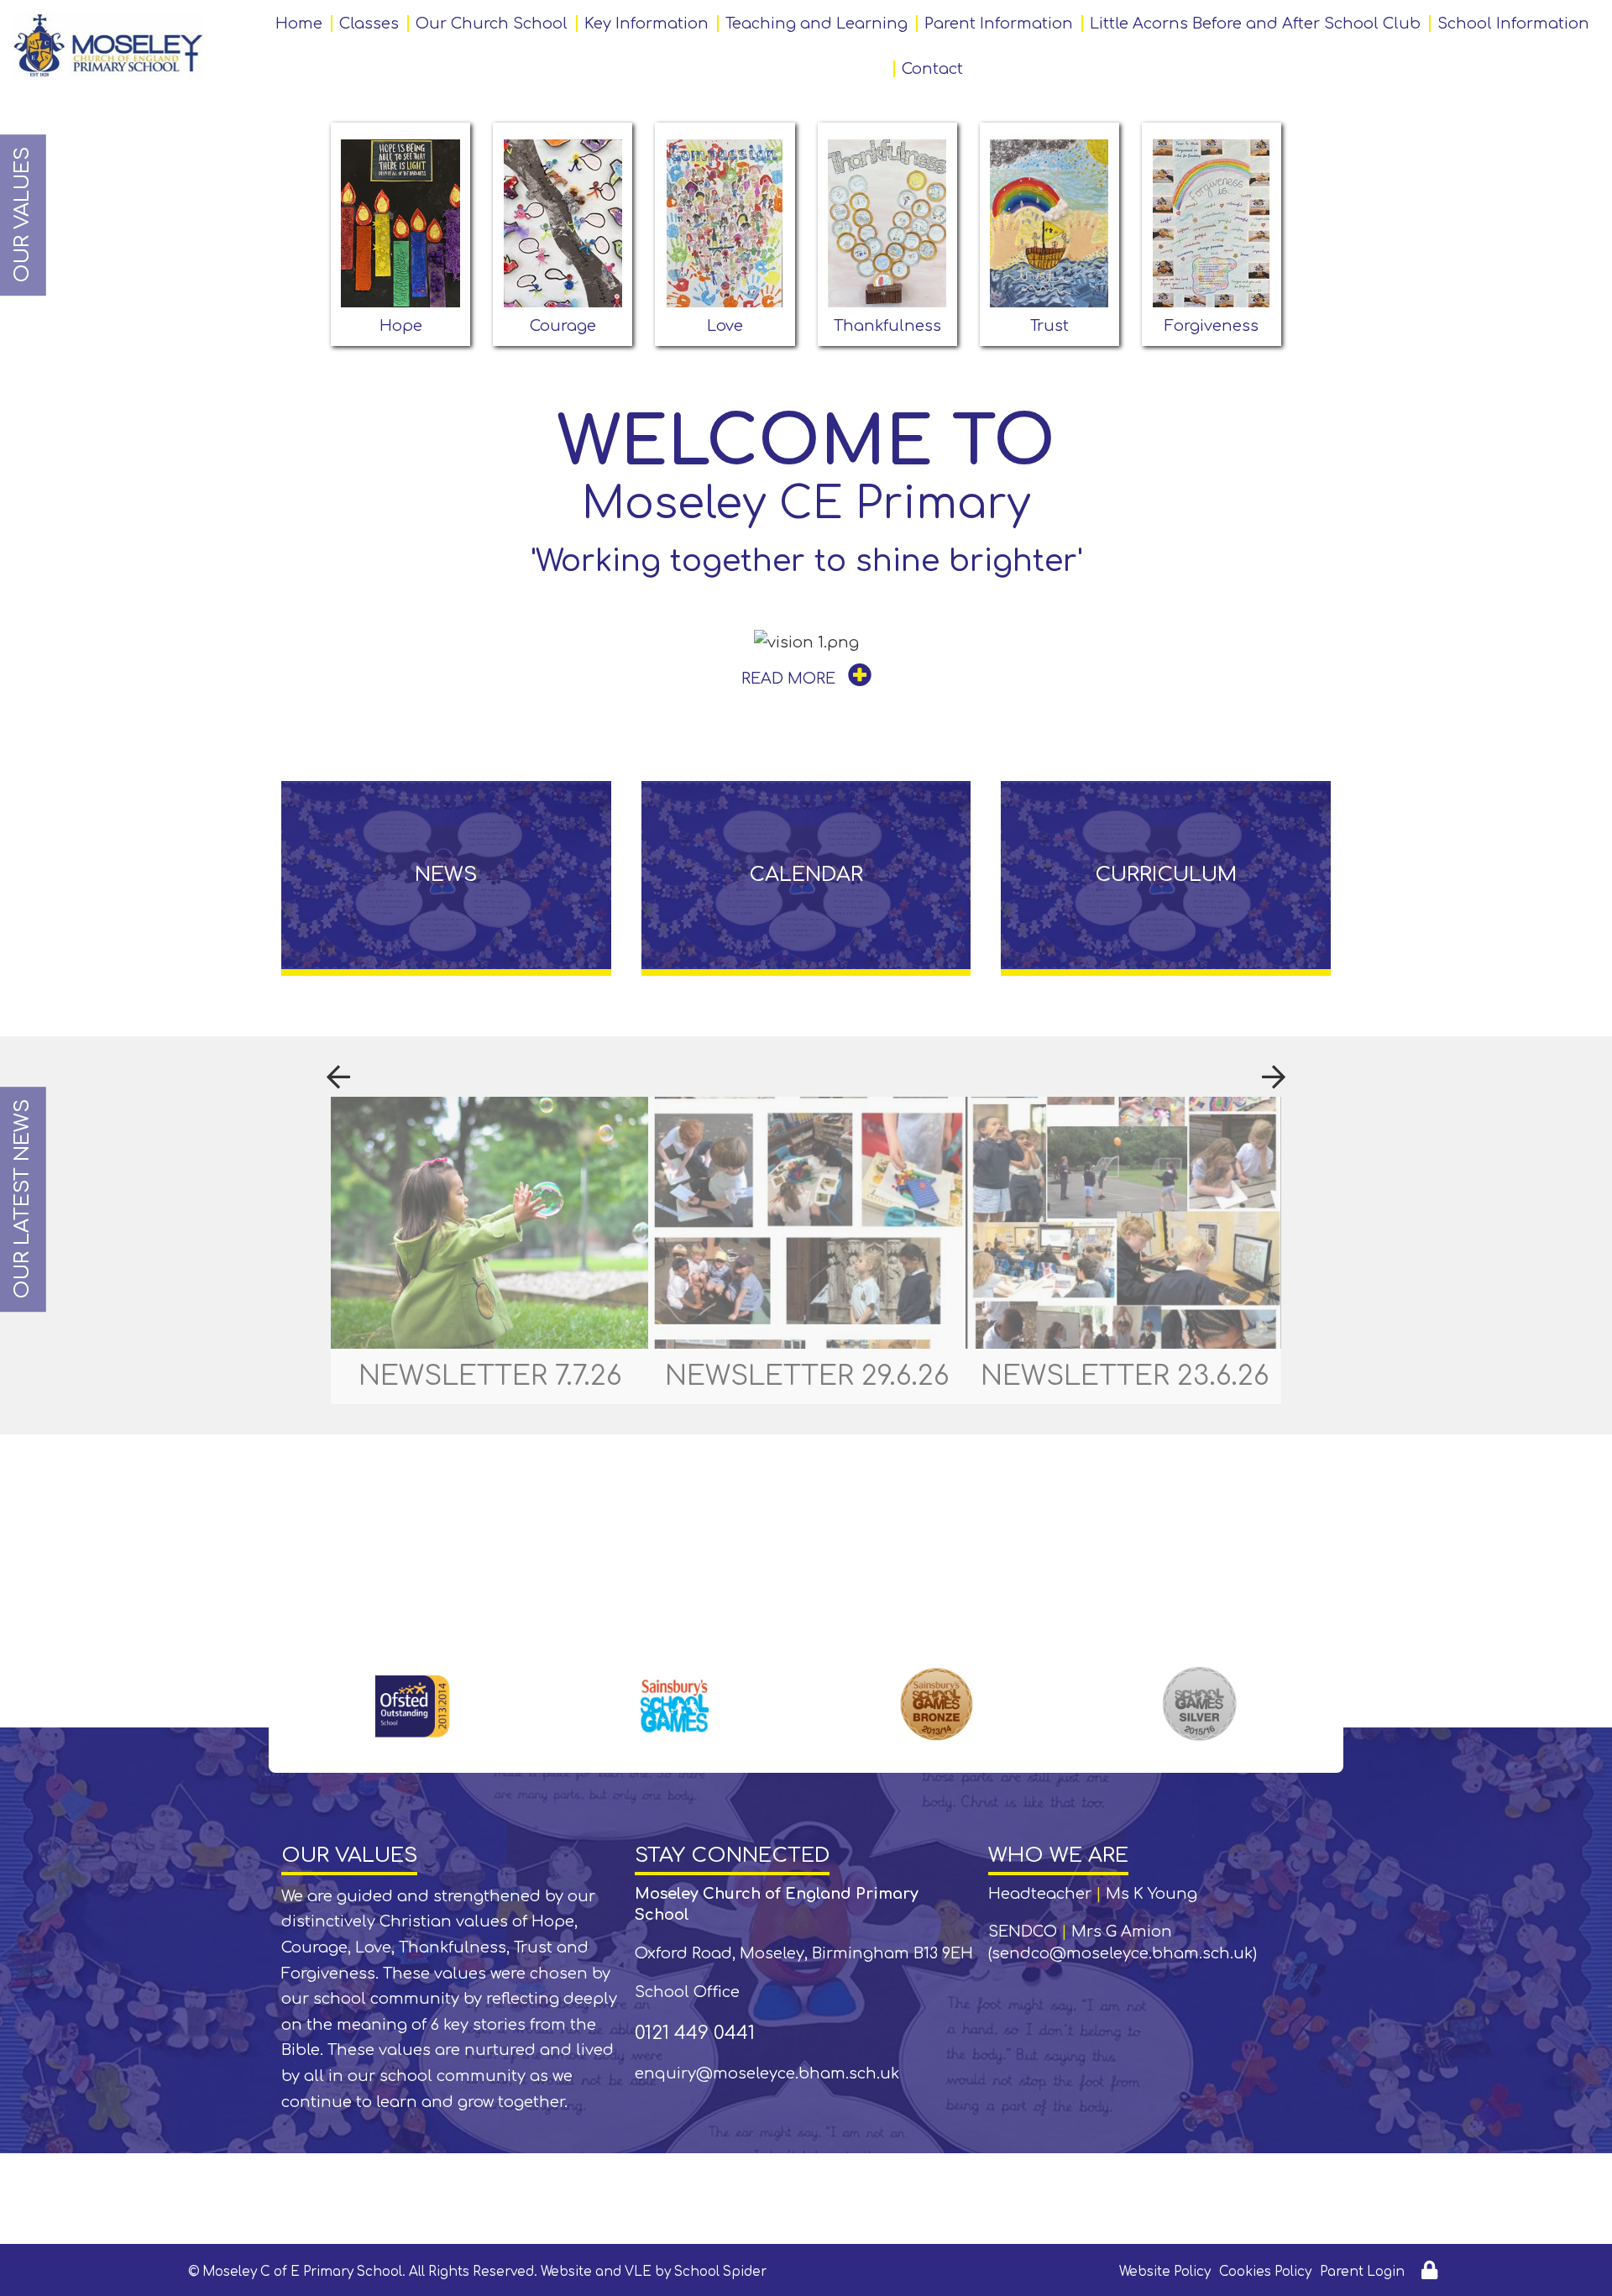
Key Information (646, 24)
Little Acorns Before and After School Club (1255, 24)
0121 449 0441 (695, 2033)
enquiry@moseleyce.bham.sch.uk (767, 2073)
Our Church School (492, 24)
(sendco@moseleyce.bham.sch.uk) (1123, 1953)
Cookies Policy (1265, 2272)
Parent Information (999, 24)
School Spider (720, 2272)
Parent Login (1362, 2272)
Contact (932, 69)
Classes (369, 24)
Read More (790, 679)
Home (299, 24)
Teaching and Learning (816, 24)
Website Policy (1165, 2272)
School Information (1513, 24)
